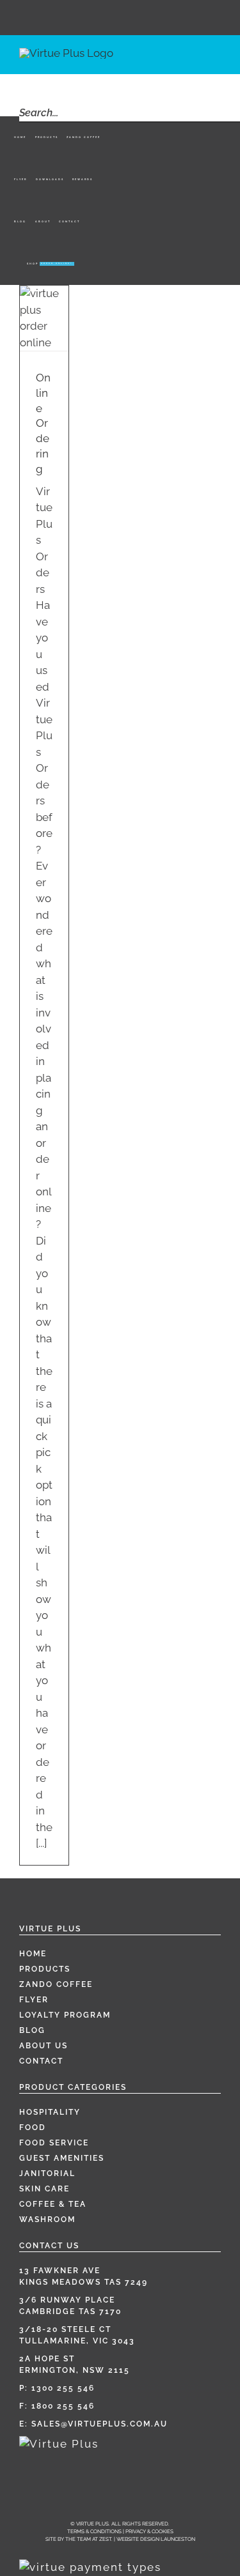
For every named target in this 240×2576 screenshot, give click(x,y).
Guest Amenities (62, 2158)
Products (45, 1969)
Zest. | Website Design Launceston (147, 2539)
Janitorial (47, 2173)
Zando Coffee (56, 1984)
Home (33, 1954)
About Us (44, 2046)
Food (33, 2127)
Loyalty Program (65, 2015)
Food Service (54, 2143)
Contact (41, 2061)
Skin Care (44, 2189)
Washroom (47, 2219)
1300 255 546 (63, 2388)
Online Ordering (43, 423)
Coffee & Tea (53, 2204)
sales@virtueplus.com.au (100, 2424)
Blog (32, 2030)
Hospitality (50, 2112)
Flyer (34, 2000)
